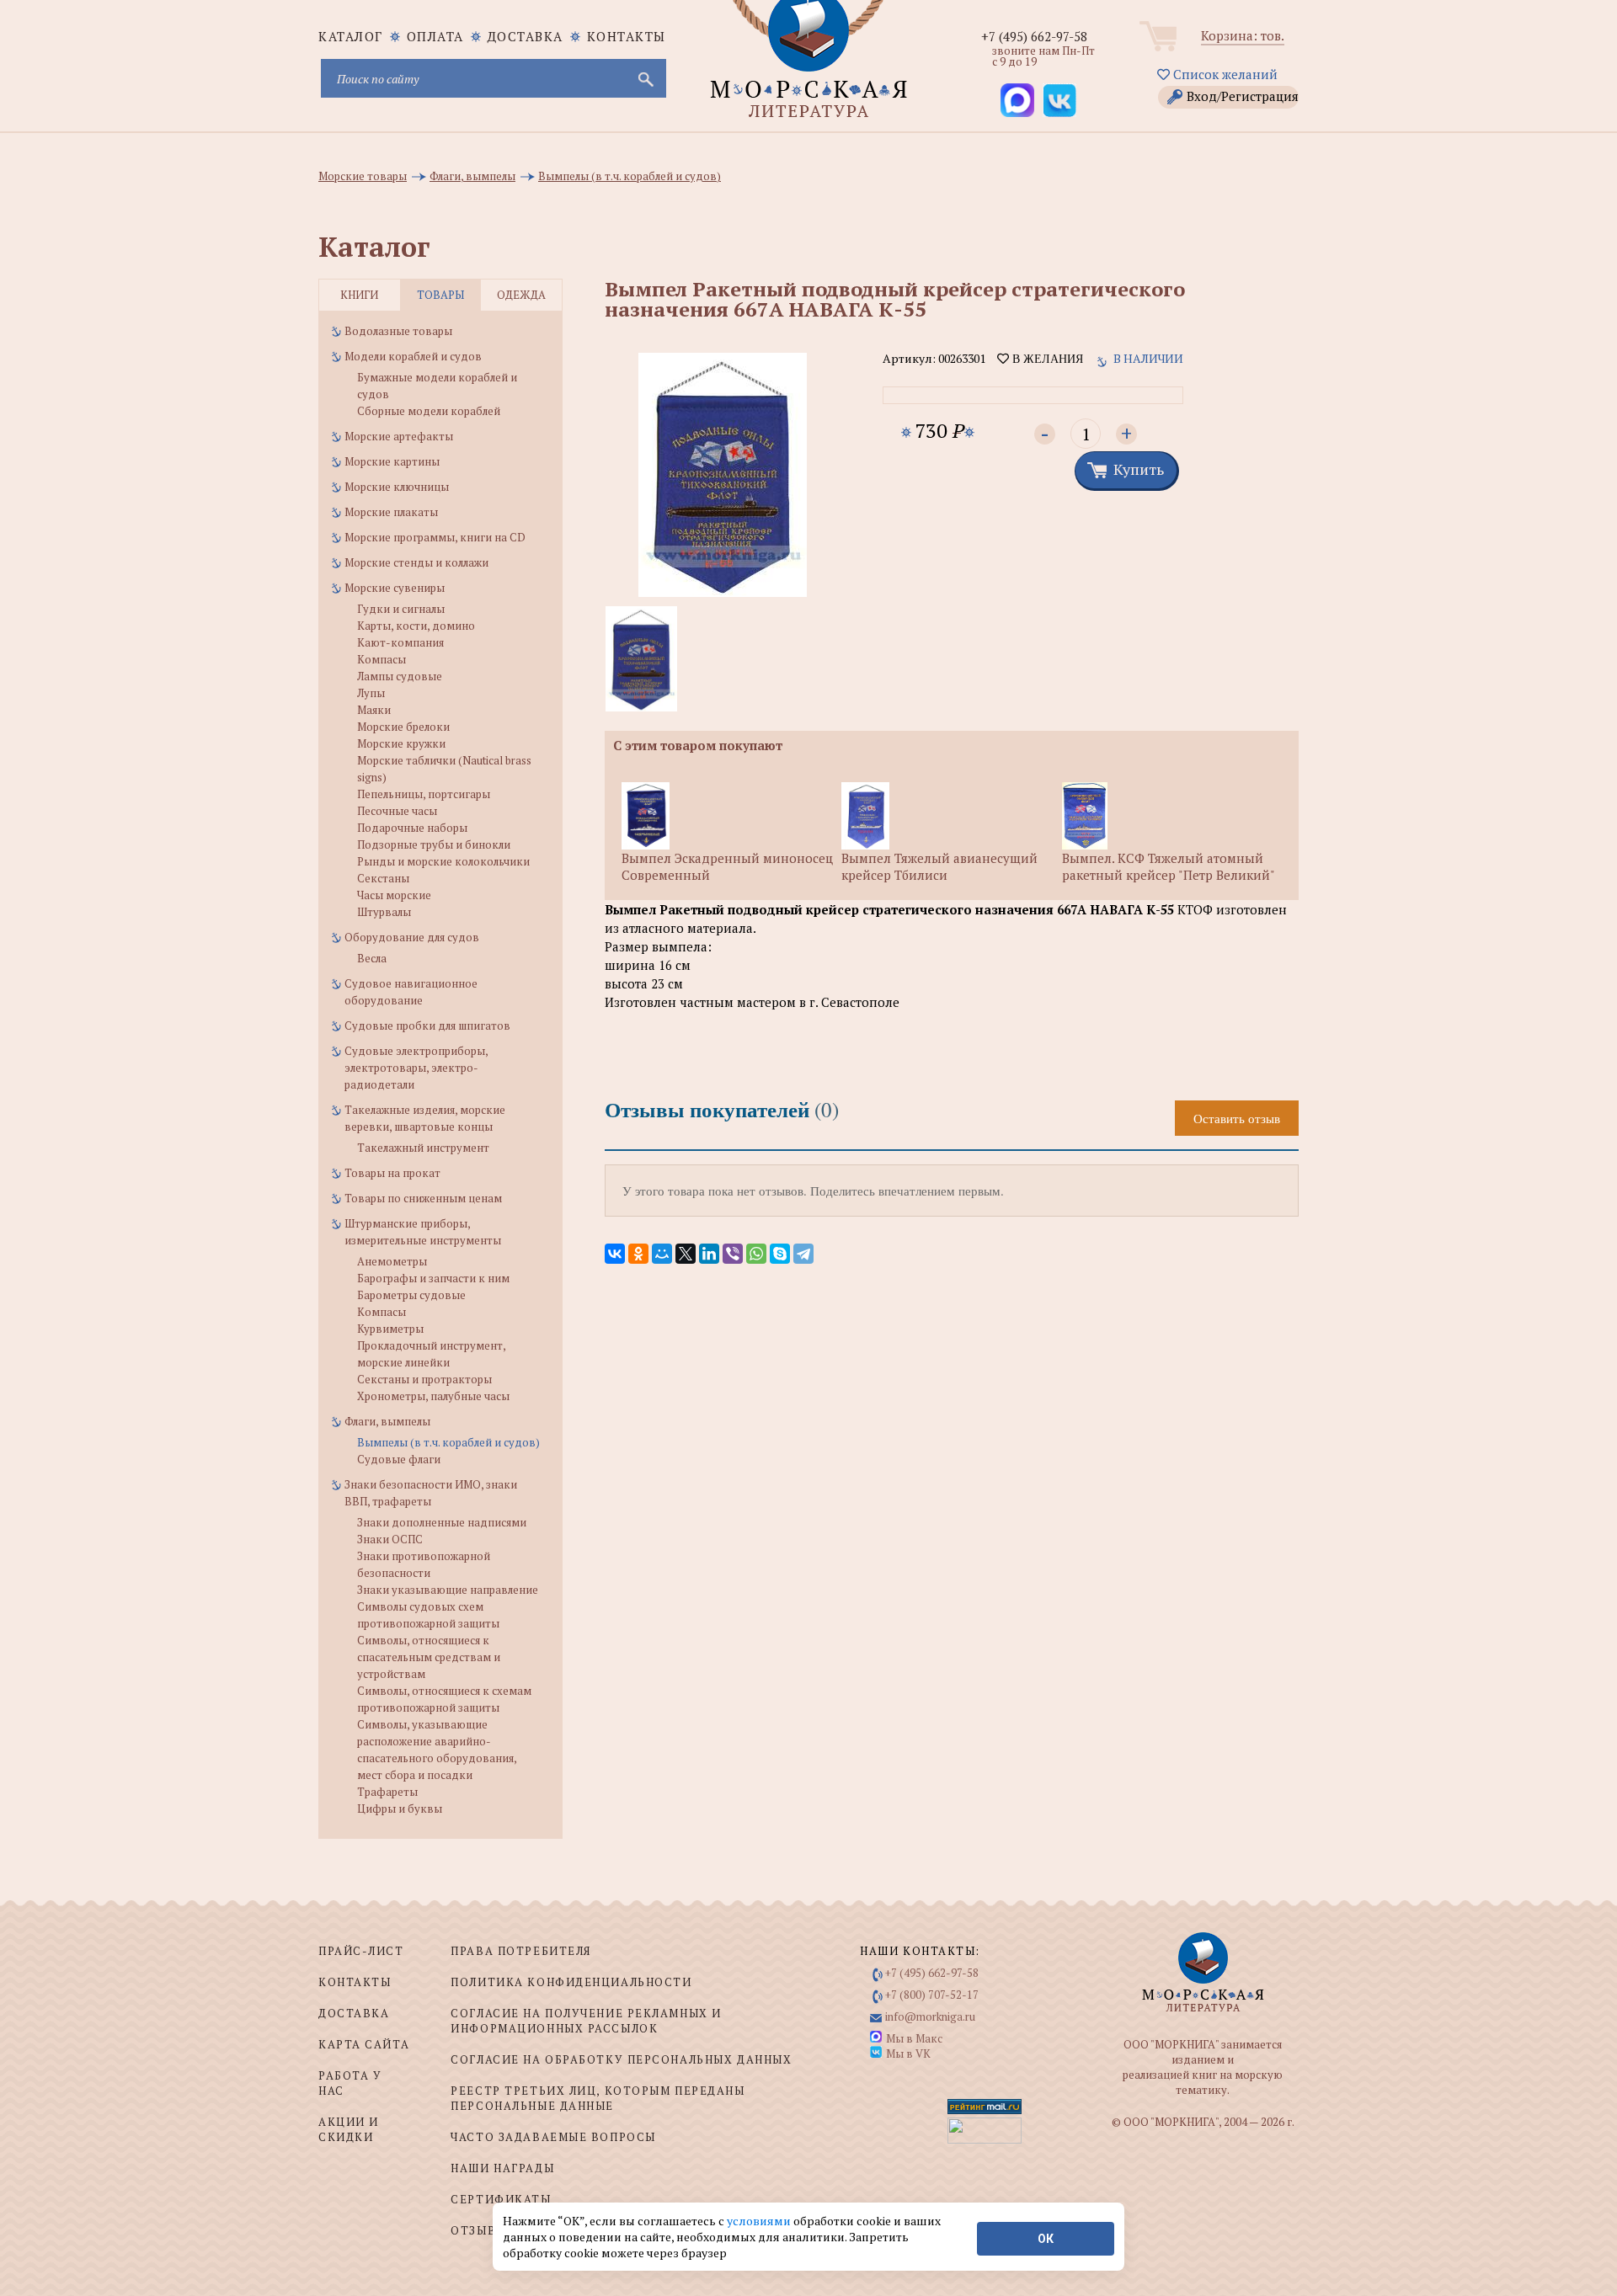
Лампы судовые (400, 676)
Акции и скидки (349, 2129)
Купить (1139, 469)
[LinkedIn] (709, 1254)
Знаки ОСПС (390, 1539)
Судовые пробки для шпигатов (427, 1025)
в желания (1046, 359)
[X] (686, 1254)
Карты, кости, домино (416, 626)
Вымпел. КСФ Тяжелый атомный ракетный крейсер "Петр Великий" (1169, 866)
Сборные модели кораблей (429, 411)
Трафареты (387, 1792)
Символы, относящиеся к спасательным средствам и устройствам (429, 1657)
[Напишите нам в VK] (1059, 100)
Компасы (382, 659)
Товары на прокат (392, 1173)
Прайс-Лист (361, 1951)
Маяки (374, 710)
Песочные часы (397, 811)
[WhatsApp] (756, 1254)
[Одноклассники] (638, 1254)
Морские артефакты (399, 436)
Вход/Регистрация (1243, 96)
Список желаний (1224, 74)
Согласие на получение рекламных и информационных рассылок (586, 2021)
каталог (351, 36)
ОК (1046, 2239)
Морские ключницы (397, 487)
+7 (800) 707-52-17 (932, 1995)
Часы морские (394, 895)
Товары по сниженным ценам (423, 1198)
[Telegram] (803, 1254)
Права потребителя (521, 1951)
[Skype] (780, 1254)
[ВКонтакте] (615, 1254)
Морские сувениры (395, 588)
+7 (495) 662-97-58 (1034, 36)
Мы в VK (908, 2054)
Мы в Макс (914, 2038)
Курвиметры (390, 1329)
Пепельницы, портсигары (424, 794)
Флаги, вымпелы (387, 1421)
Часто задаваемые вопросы (553, 2137)
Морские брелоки (403, 727)
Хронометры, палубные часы (433, 1396)
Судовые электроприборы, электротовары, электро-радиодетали (416, 1068)
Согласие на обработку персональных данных (621, 2059)
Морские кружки (401, 743)
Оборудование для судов (412, 937)
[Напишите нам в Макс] (1017, 100)
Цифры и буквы (400, 1809)
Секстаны (383, 878)
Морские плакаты (391, 512)
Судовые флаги (399, 1459)
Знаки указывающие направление (448, 1590)
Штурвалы (384, 912)
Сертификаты (501, 2199)
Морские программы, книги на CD (435, 537)
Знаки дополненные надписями (442, 1522)
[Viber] (733, 1254)
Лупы (371, 693)
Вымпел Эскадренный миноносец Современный (727, 866)
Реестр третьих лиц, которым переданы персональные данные (598, 2098)
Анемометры (392, 1261)
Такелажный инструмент (423, 1148)
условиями (760, 2221)
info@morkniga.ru (930, 2016)
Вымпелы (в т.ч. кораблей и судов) (448, 1442)
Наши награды (502, 2168)
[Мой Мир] (662, 1254)
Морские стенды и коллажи (416, 562)
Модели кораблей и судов (413, 356)
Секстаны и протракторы (424, 1379)
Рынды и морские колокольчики (443, 861)
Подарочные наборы (412, 828)
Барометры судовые (411, 1295)
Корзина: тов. (1243, 35)
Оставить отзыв (1237, 1118)
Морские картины (392, 461)
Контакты (627, 36)
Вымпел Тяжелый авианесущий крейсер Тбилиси (939, 866)
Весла (372, 958)
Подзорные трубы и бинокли (434, 844)
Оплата (435, 36)
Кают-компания (400, 642)
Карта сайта (364, 2044)
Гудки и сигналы (401, 609)
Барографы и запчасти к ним (433, 1278)
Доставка (526, 36)
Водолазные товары (398, 331)
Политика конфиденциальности (571, 1982)
